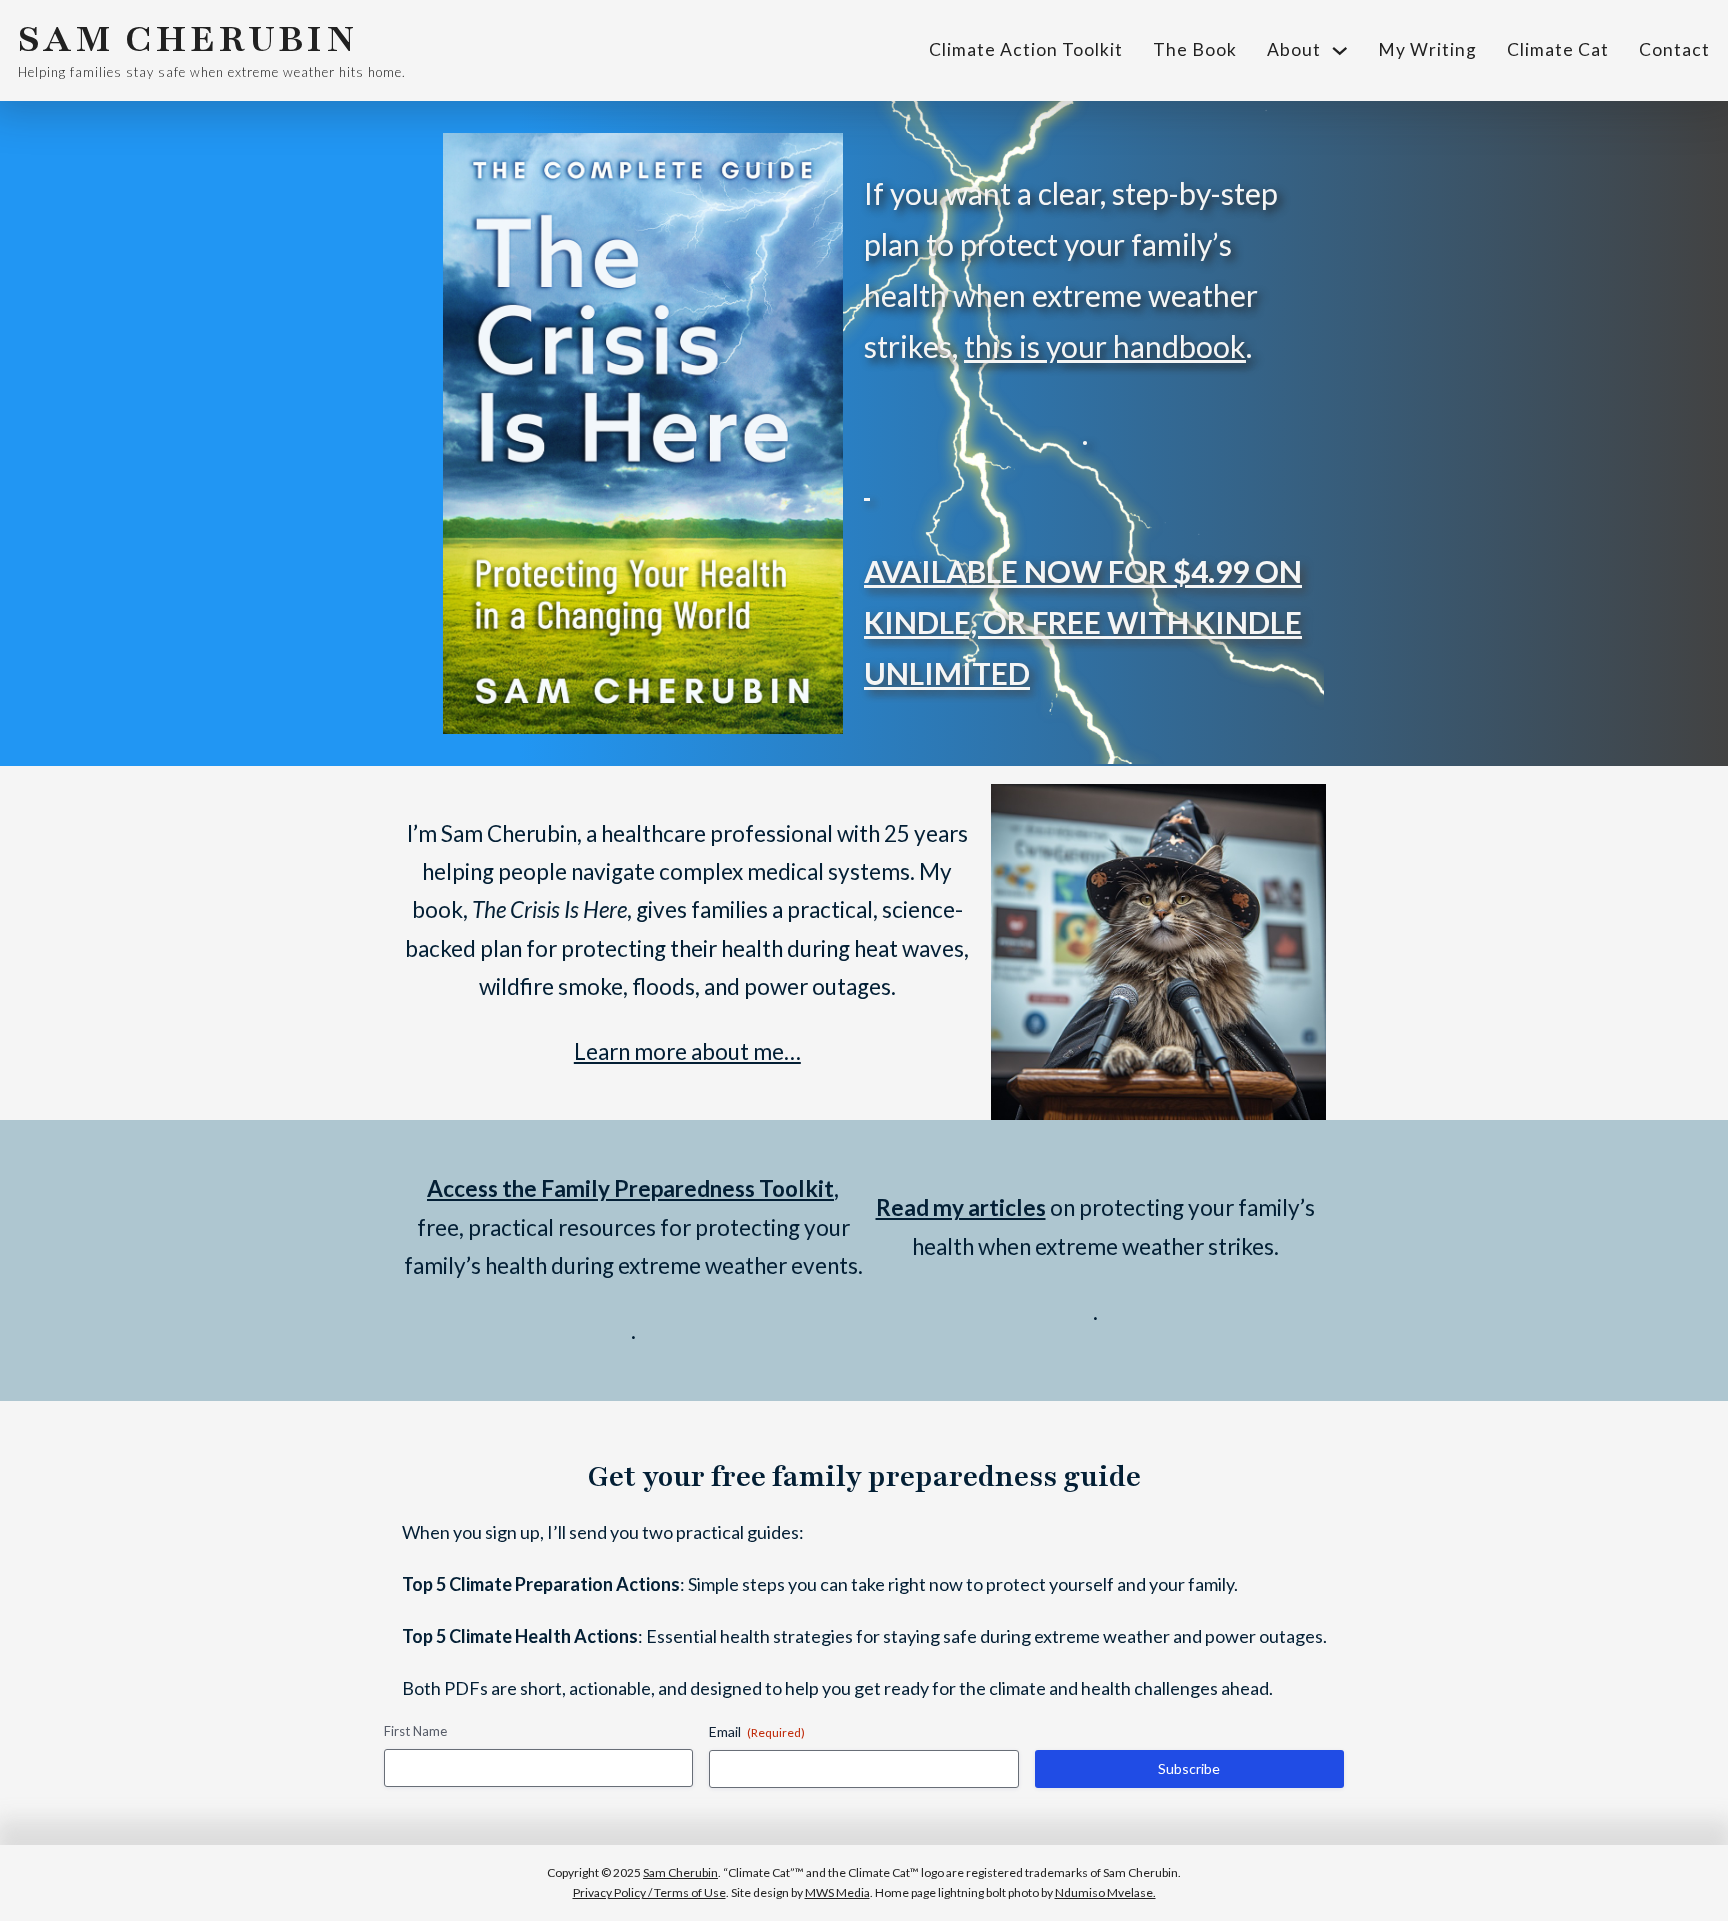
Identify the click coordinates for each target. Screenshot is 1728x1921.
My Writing (1427, 49)
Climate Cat (1558, 49)
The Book (1195, 49)
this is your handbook (1105, 346)
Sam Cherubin (680, 1872)
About (1294, 49)
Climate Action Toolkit (1026, 49)
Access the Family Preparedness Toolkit (630, 1188)
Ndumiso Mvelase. (1105, 1892)
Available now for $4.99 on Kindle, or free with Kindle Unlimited (1083, 622)
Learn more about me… (687, 1051)
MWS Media (837, 1892)
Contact (1674, 49)
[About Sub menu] (1340, 51)
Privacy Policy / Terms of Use (649, 1892)
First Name (415, 1731)
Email (757, 1731)
